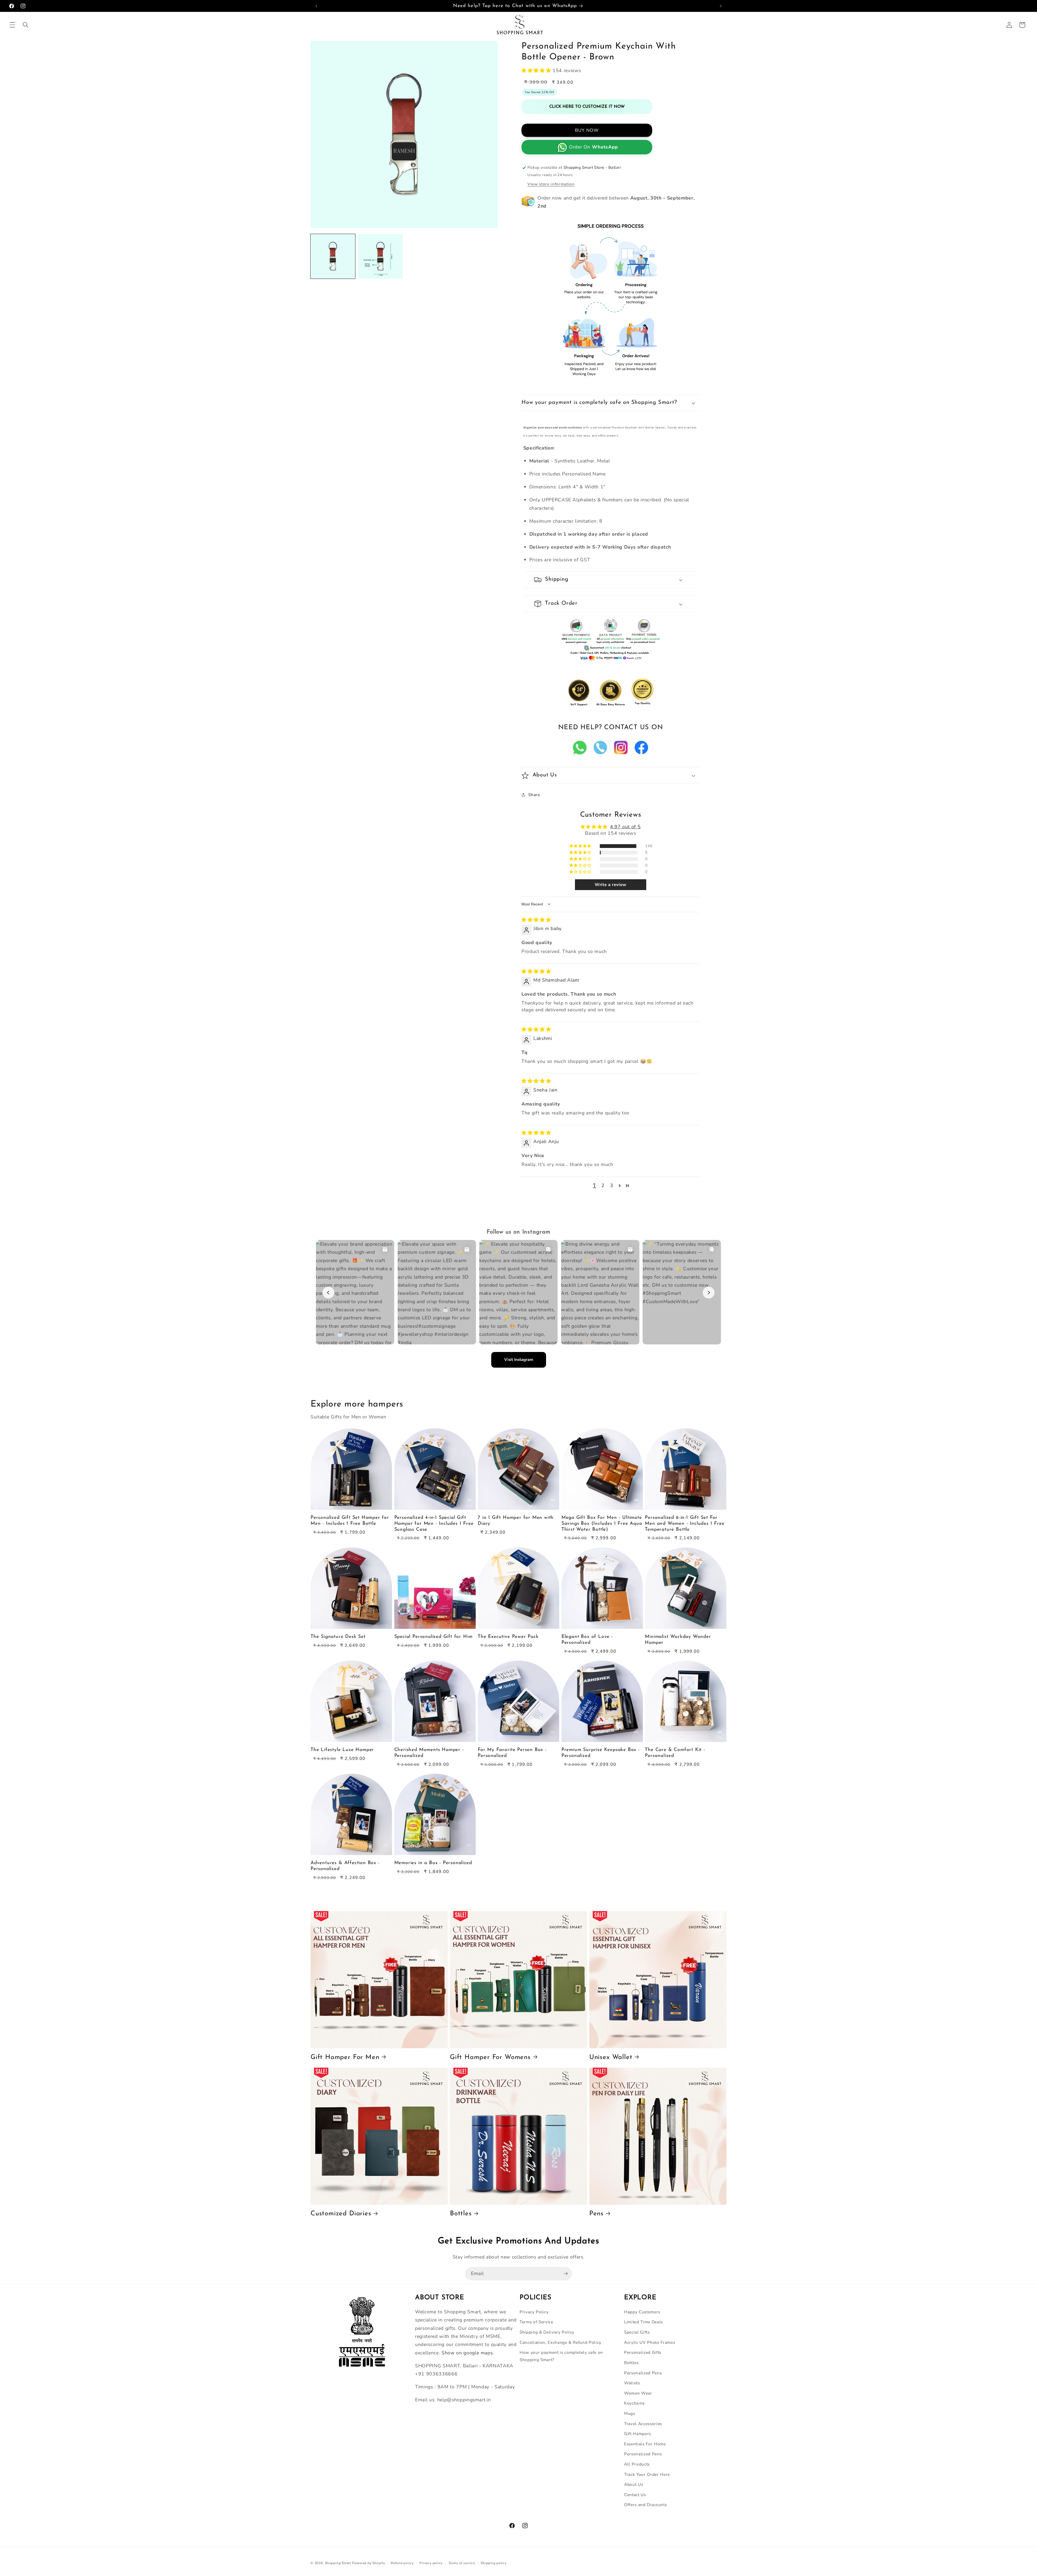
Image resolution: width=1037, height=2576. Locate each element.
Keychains (634, 2403)
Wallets (632, 2383)
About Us (634, 2484)
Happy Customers (642, 2312)
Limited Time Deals (644, 2322)
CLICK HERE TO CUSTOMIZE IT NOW (587, 107)
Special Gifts (637, 2332)
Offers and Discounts (645, 2505)
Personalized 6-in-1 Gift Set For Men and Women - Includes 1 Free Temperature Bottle (685, 1524)
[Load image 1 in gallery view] (333, 256)
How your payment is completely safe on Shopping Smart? (561, 2356)
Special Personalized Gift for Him (433, 1637)
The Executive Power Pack (508, 1637)
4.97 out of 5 (625, 827)
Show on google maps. (468, 2353)
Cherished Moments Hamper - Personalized (429, 1753)
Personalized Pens (643, 2373)
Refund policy (402, 2563)
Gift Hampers (638, 2434)
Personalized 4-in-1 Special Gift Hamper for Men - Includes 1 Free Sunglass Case (434, 1524)
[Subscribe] (565, 2274)
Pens (596, 2214)
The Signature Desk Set (338, 1637)
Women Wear (638, 2393)
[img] (536, 920)
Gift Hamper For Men (345, 2057)
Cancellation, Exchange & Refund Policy (560, 2342)
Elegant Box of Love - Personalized (587, 1640)
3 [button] (612, 1185)
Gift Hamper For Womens (490, 2057)
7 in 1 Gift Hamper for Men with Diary (516, 1521)
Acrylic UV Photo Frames (650, 2342)
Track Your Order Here (647, 2474)
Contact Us (635, 2495)
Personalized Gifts (643, 2352)
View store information (551, 184)
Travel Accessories (643, 2424)
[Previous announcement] (317, 6)
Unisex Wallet (611, 2057)
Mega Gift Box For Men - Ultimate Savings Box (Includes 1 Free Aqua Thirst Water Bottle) (602, 1524)
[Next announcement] (720, 6)
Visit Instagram (519, 1360)
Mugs (630, 2413)
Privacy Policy (534, 2312)
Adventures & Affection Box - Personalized (345, 1866)
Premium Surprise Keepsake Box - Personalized (601, 1753)
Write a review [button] (611, 885)
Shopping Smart (338, 2563)
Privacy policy (431, 2563)
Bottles (461, 2214)
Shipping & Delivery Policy (547, 2332)
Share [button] (534, 795)
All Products (637, 2464)
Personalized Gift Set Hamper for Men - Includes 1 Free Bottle (350, 1521)
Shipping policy (494, 2563)
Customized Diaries (341, 2214)
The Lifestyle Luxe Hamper (342, 1750)
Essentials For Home (645, 2444)
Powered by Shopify (369, 2563)
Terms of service (462, 2563)
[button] (12, 25)
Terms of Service (536, 2322)
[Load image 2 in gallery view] (380, 256)
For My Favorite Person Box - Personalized (512, 1753)
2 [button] (603, 1185)
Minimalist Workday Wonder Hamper (678, 1640)
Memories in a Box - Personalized (433, 1863)
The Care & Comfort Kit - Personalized (675, 1753)
